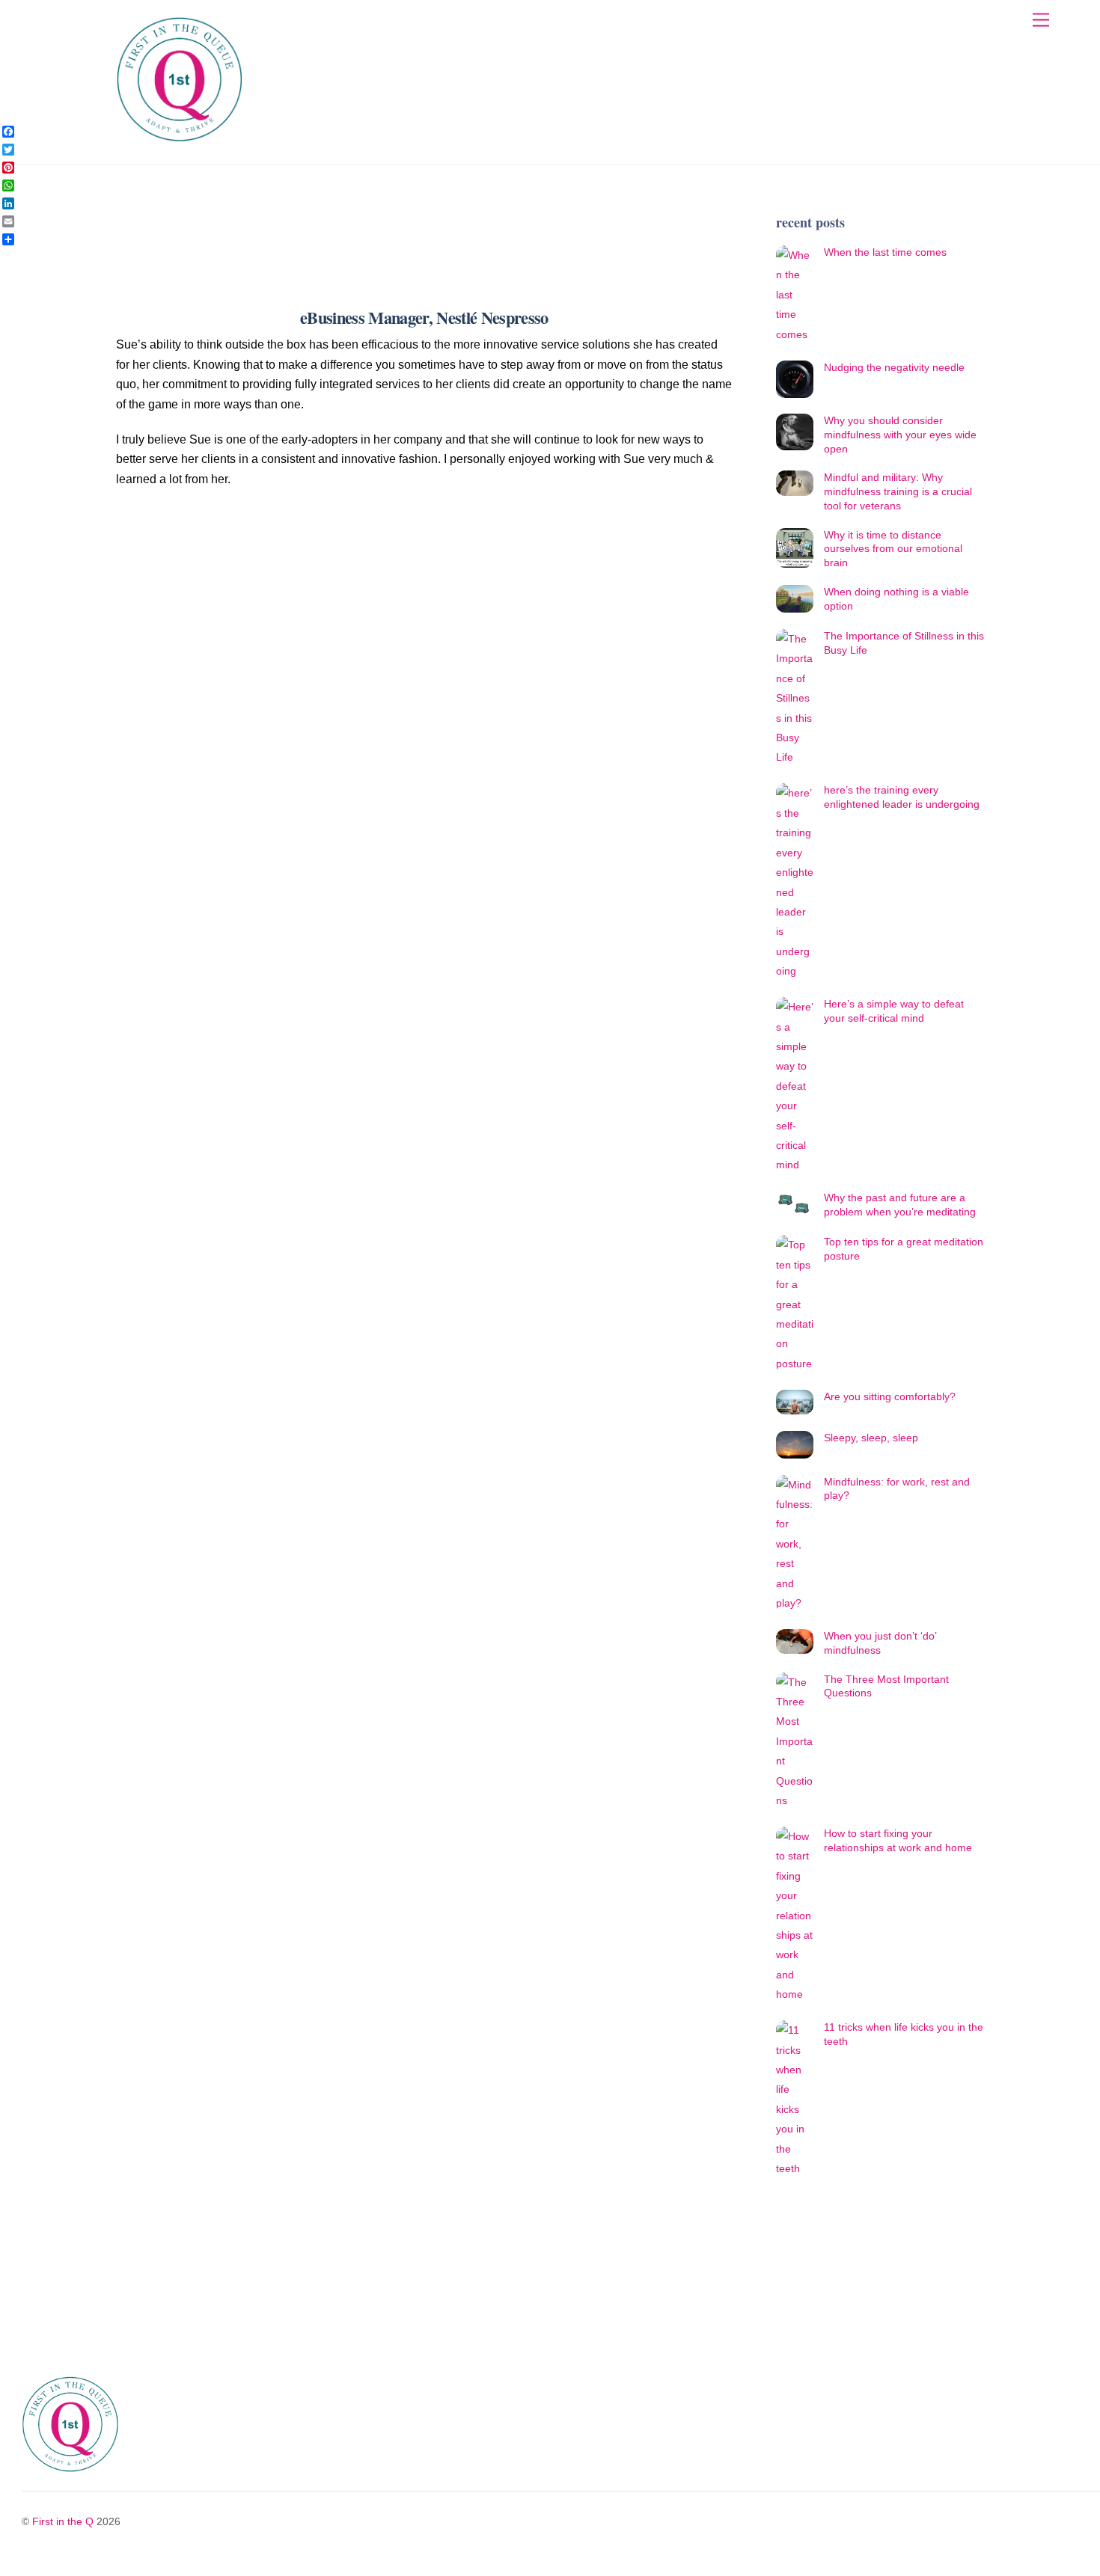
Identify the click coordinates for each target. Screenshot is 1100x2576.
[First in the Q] (180, 137)
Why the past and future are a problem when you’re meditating (900, 1205)
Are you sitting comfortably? (890, 1396)
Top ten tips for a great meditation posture (904, 1249)
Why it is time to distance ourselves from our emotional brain (893, 549)
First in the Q (63, 2521)
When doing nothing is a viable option (896, 599)
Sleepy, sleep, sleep (871, 1438)
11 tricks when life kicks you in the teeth (904, 2034)
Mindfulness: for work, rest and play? (897, 1489)
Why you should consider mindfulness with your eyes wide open (900, 434)
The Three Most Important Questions (886, 1686)
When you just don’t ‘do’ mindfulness (880, 1643)
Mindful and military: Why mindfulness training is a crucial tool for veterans (898, 491)
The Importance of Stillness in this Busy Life (904, 643)
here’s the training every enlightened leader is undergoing (902, 797)
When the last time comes (885, 252)
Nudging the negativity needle (894, 367)
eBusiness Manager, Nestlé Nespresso (424, 318)
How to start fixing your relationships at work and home (898, 1840)
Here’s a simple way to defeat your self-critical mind (894, 1011)
